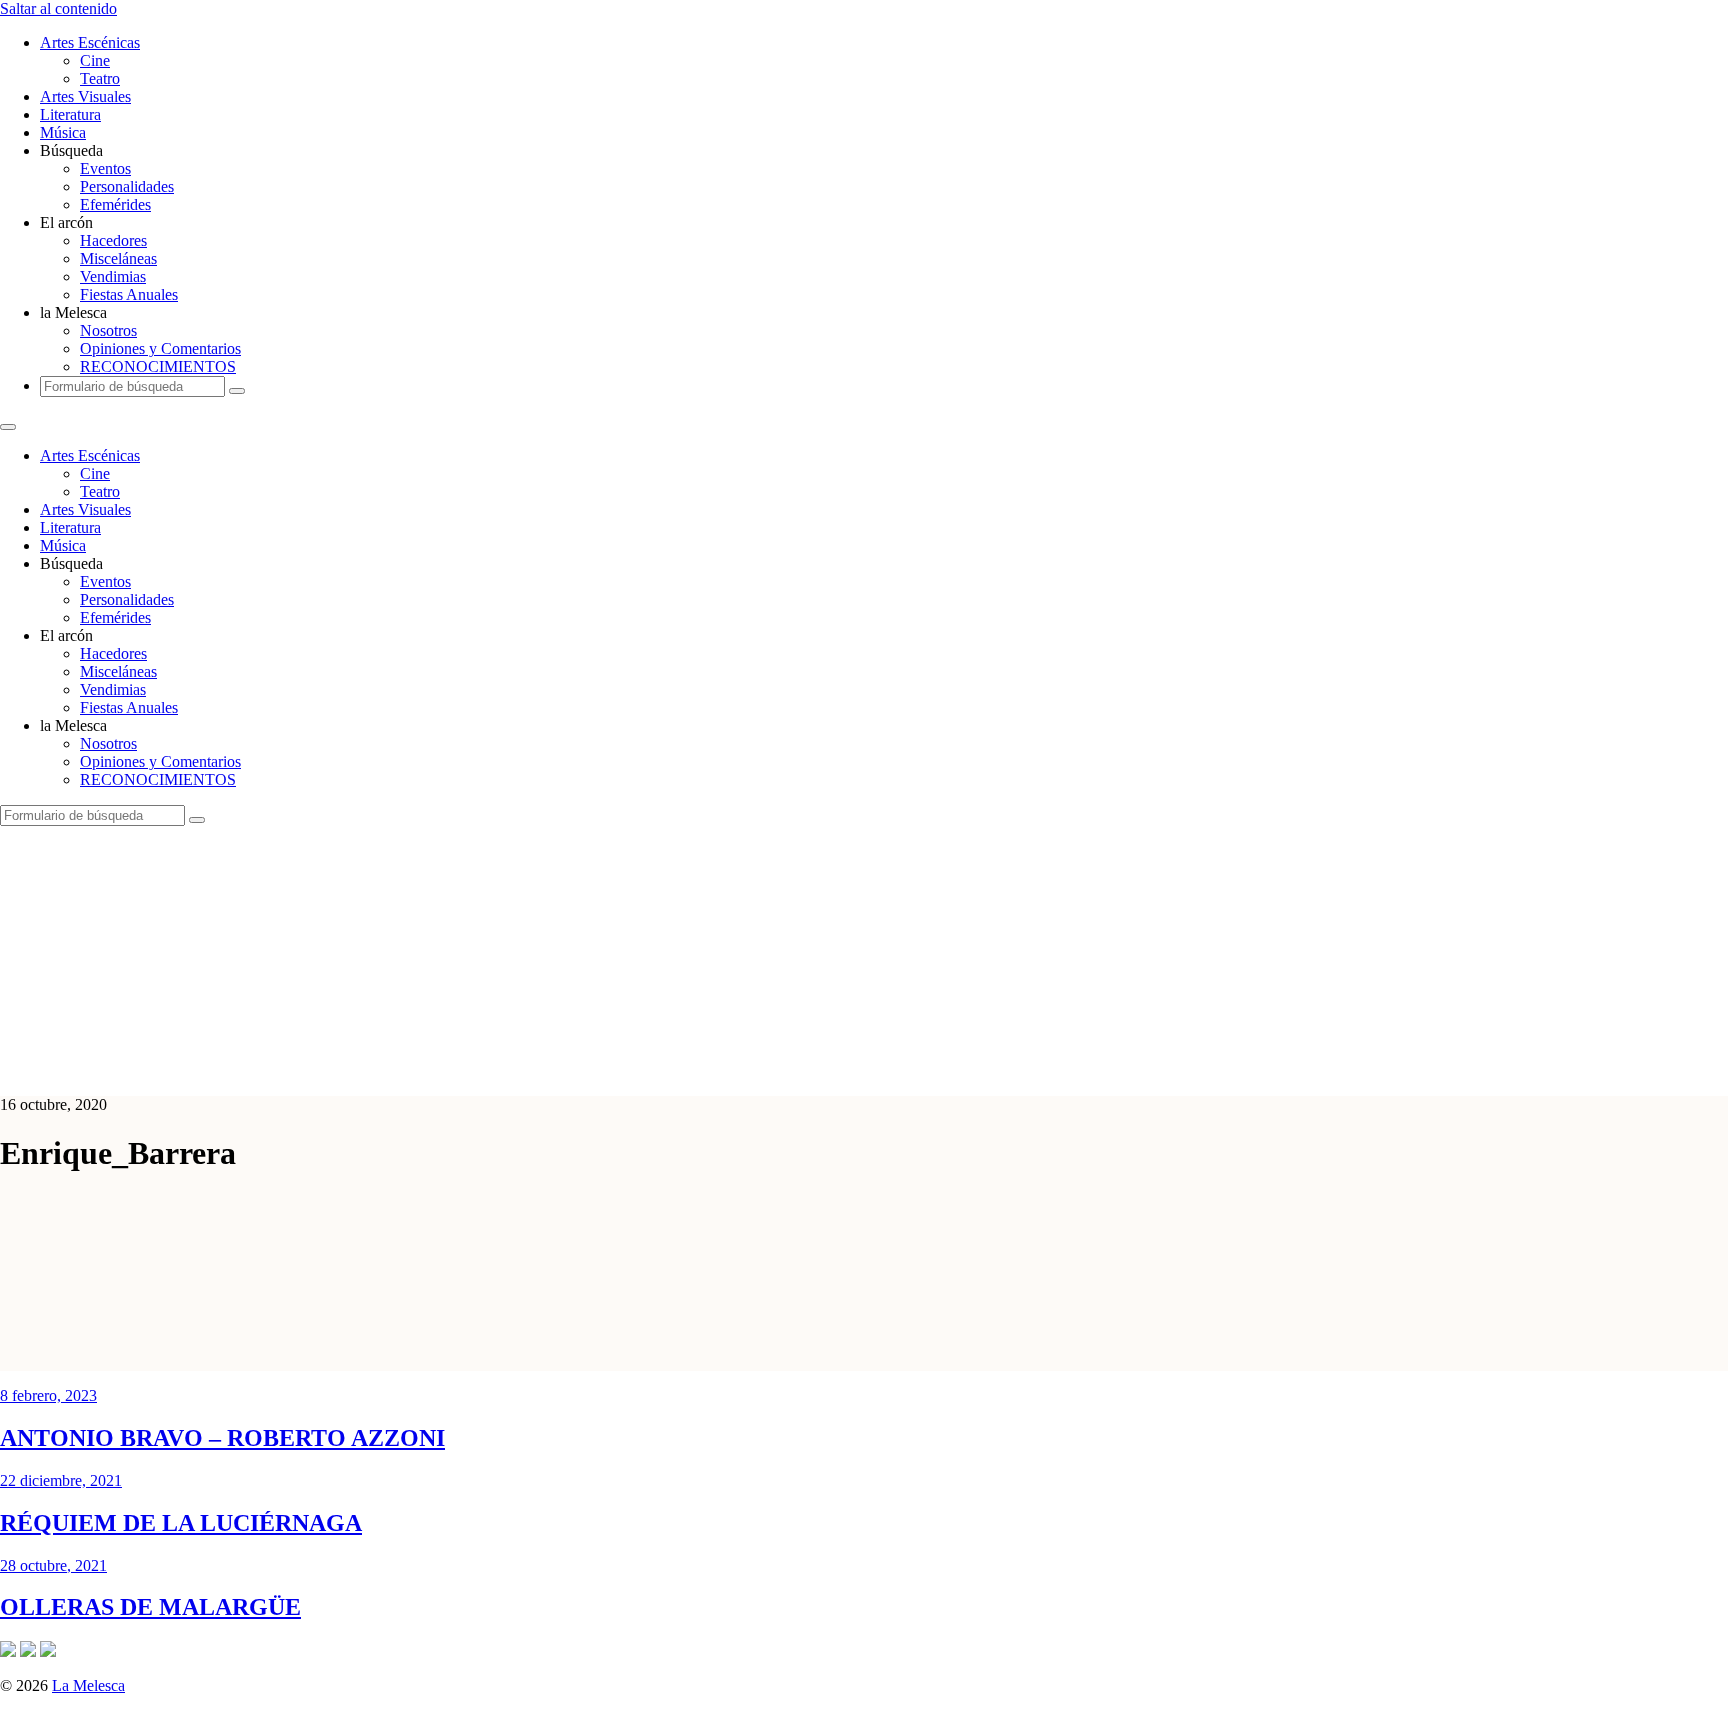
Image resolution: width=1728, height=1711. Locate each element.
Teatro (100, 78)
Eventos (105, 168)
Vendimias (113, 276)
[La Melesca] (397, 1070)
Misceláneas (118, 258)
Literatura (70, 114)
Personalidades (127, 186)
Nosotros (108, 330)
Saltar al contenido (58, 8)
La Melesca (88, 1685)
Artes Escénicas (90, 42)
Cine (95, 60)
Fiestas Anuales (129, 294)
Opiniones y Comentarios (160, 348)
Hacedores (113, 240)
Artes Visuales (85, 96)
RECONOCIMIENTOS (158, 366)
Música (63, 132)
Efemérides (115, 204)
